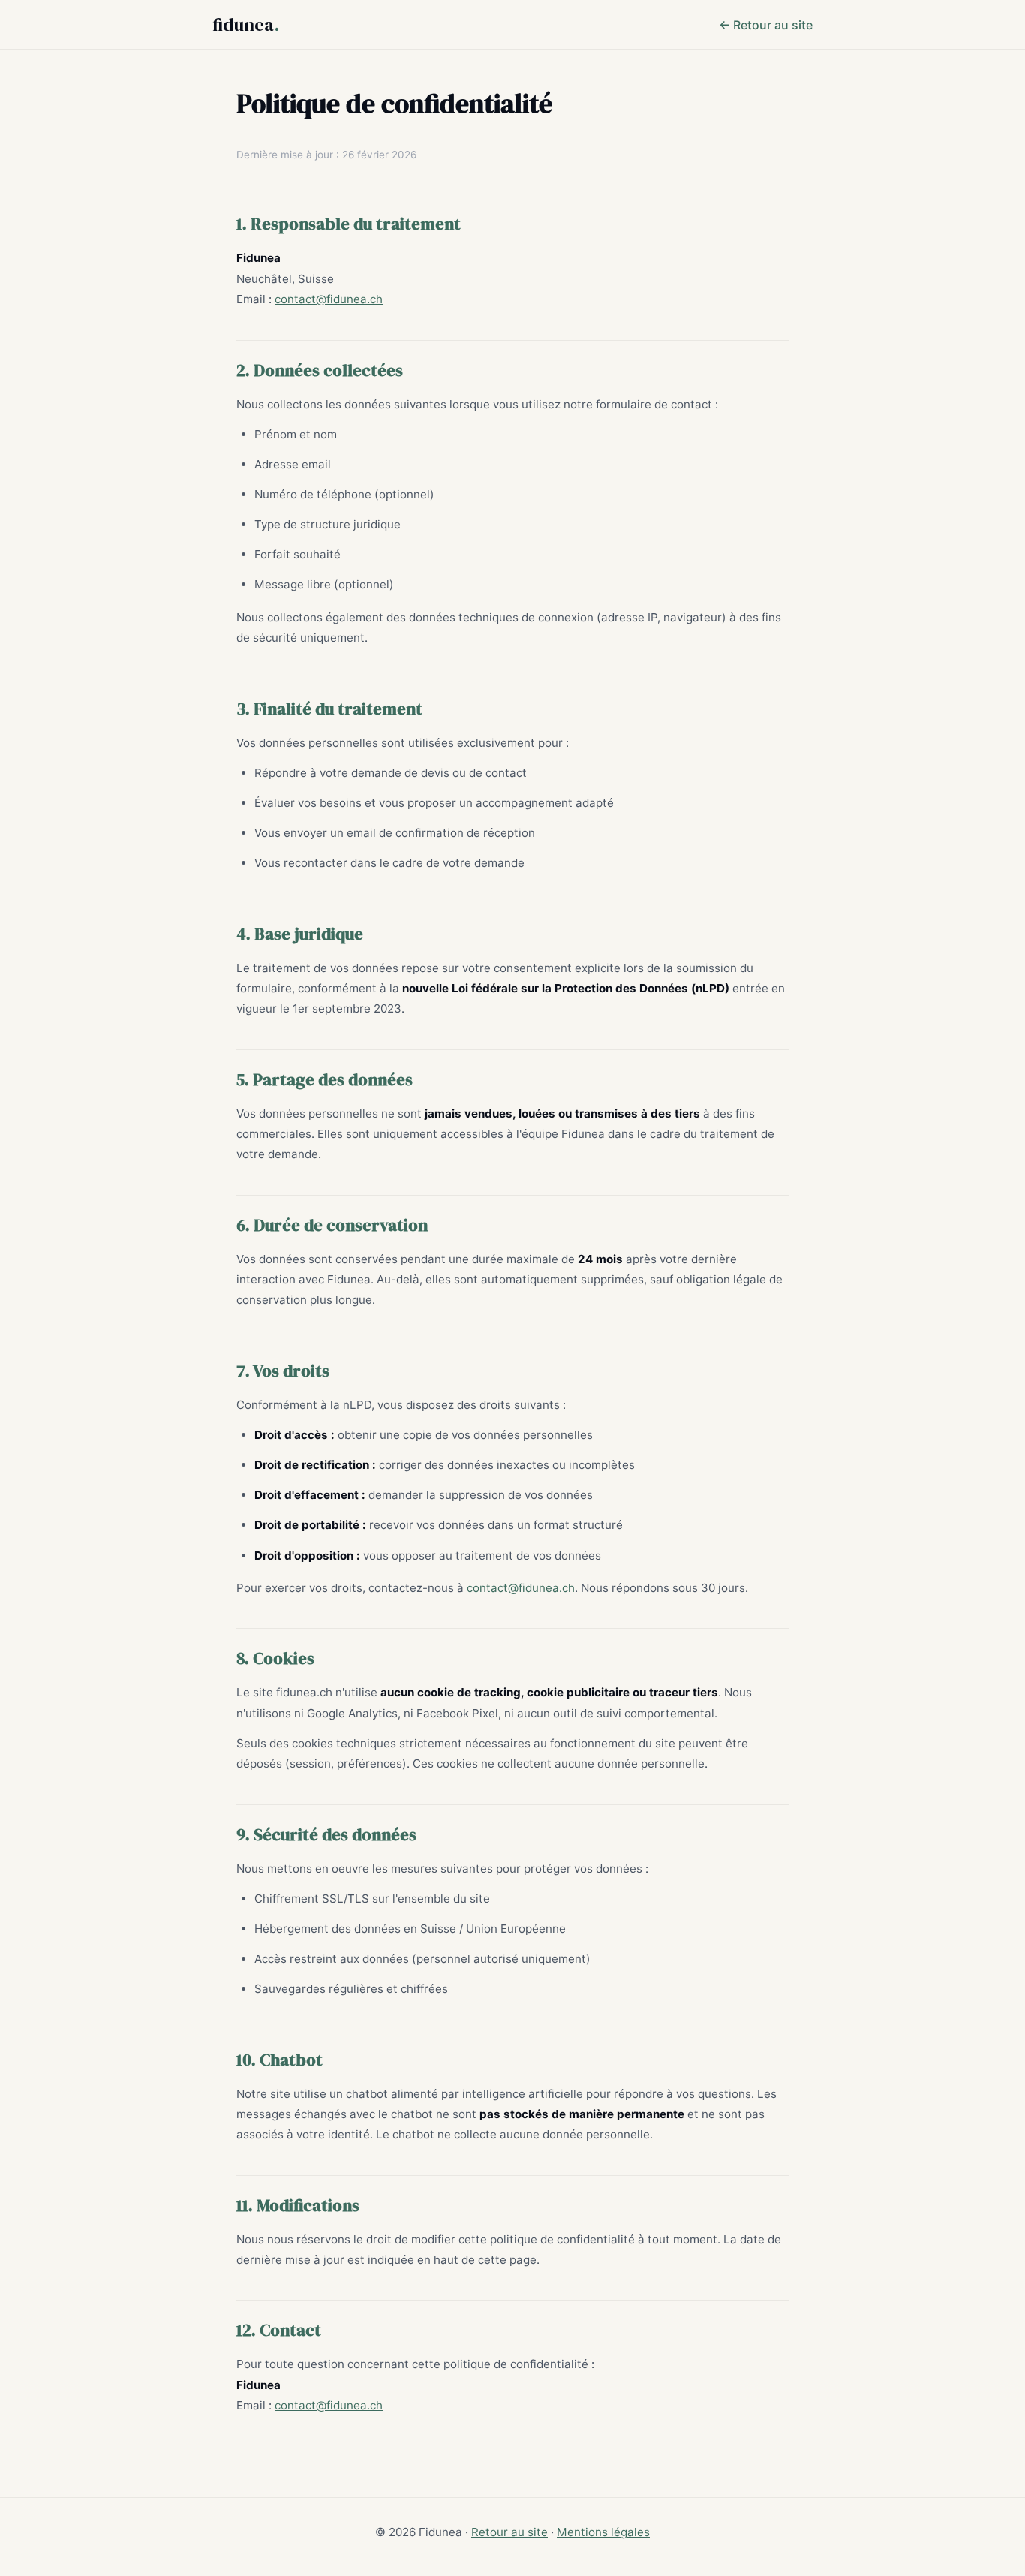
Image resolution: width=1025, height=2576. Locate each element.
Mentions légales (603, 2532)
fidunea (246, 24)
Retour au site (509, 2532)
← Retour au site (766, 25)
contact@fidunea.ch (329, 299)
